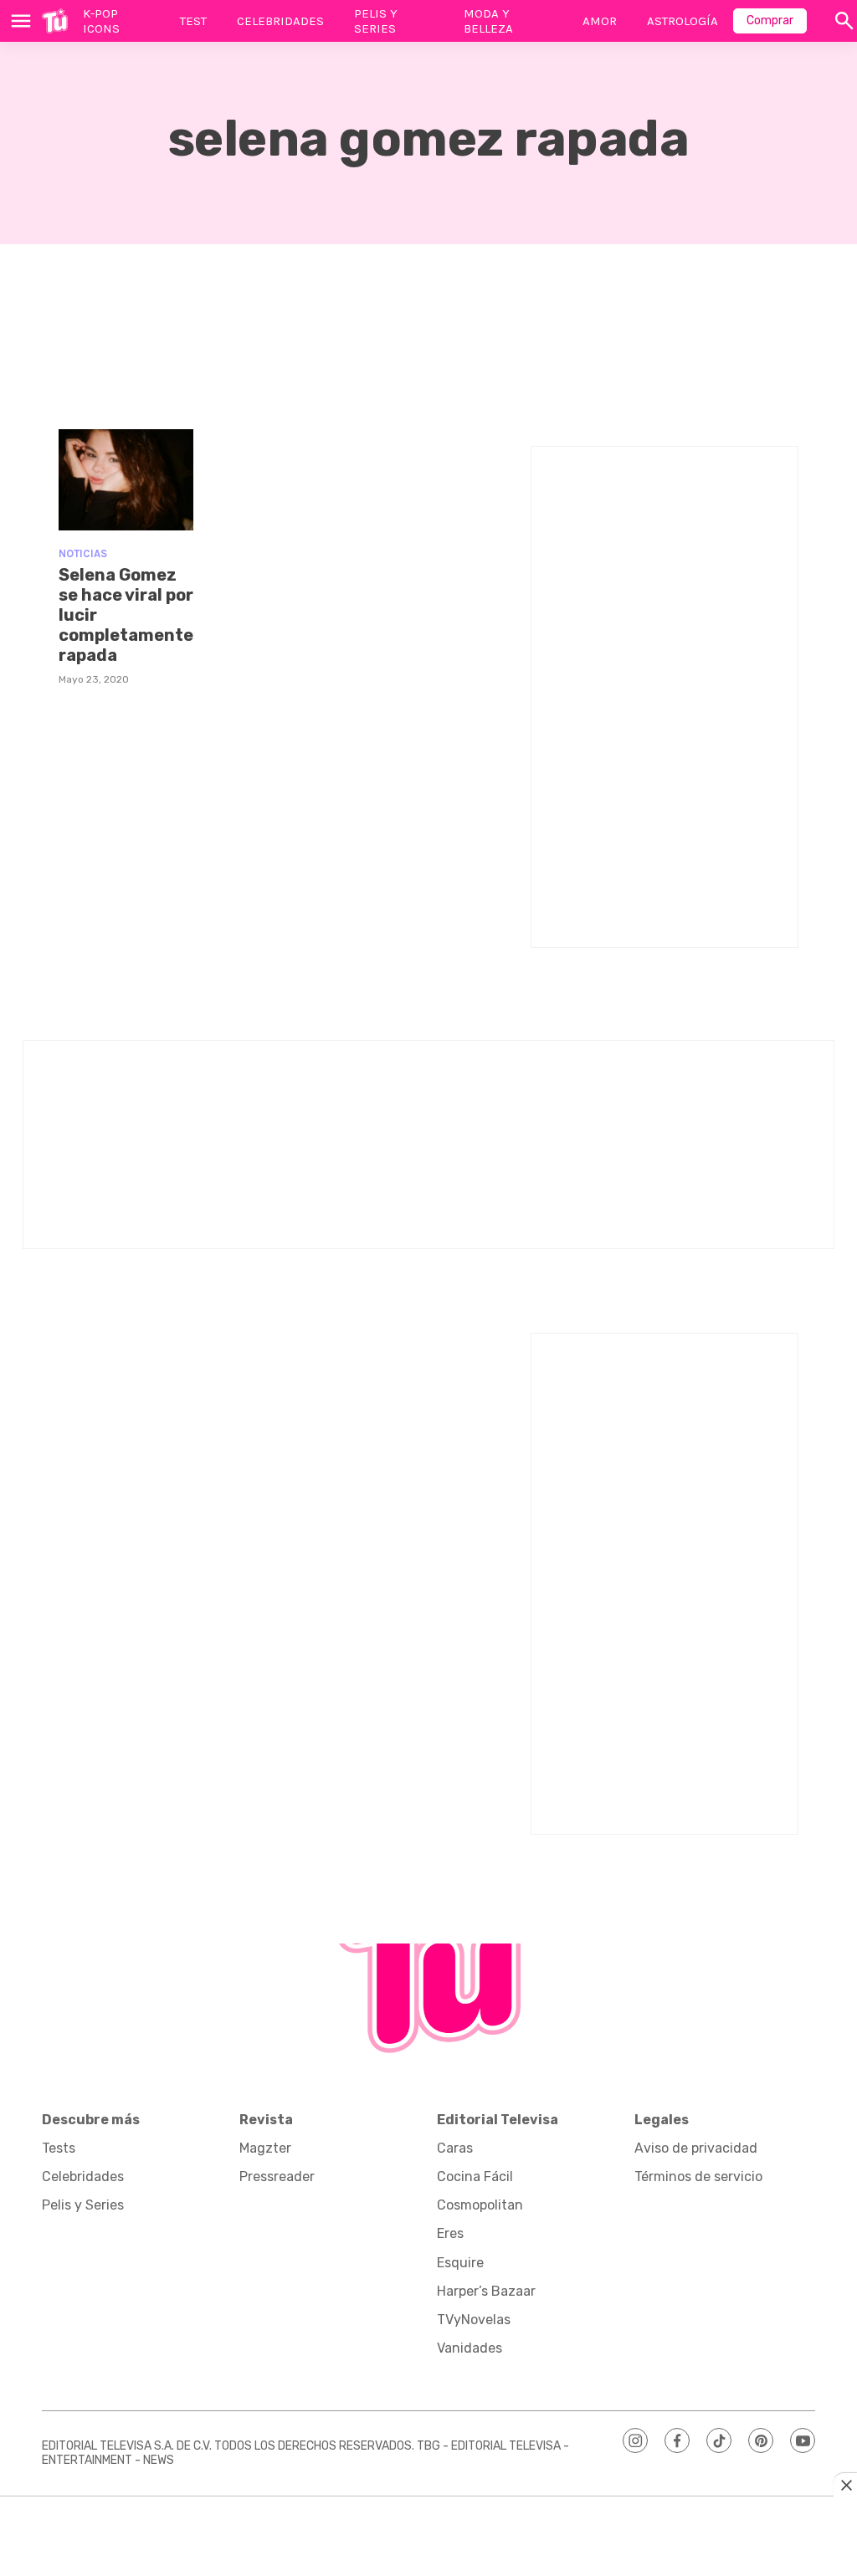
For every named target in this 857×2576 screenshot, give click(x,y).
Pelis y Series (376, 21)
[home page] (55, 21)
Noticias (83, 553)
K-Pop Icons (101, 21)
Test (193, 21)
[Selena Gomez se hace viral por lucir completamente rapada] (126, 480)
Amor (600, 21)
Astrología (683, 21)
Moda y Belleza (488, 21)
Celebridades (280, 21)
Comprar (770, 20)
